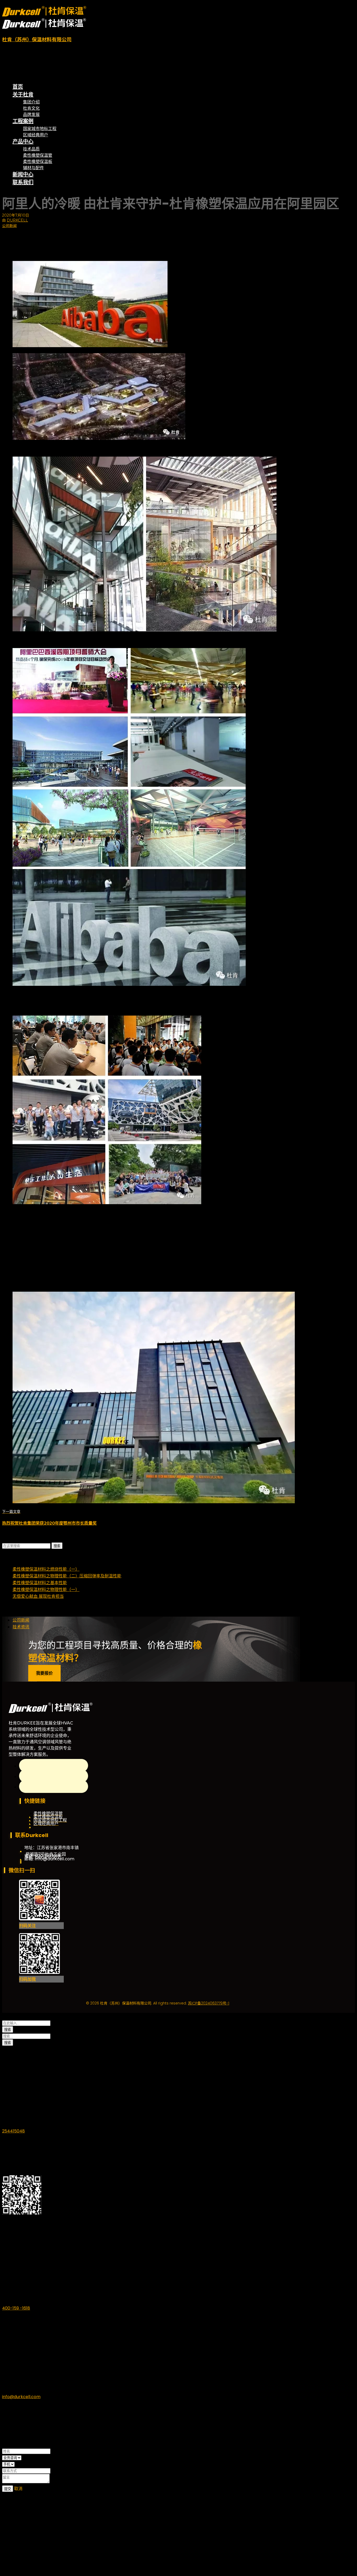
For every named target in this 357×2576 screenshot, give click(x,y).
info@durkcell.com (21, 2397)
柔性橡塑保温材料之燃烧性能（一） (46, 1569)
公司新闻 (9, 226)
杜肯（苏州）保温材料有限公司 (37, 40)
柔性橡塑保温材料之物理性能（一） (46, 1590)
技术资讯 (21, 1627)
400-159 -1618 (16, 2308)
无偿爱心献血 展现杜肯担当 (38, 1596)
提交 (8, 2489)
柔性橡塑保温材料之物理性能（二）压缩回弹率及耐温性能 (67, 1576)
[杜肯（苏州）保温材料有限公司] (44, 15)
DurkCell (17, 220)
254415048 (13, 2131)
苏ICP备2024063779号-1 (209, 2003)
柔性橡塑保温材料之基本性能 (40, 1583)
